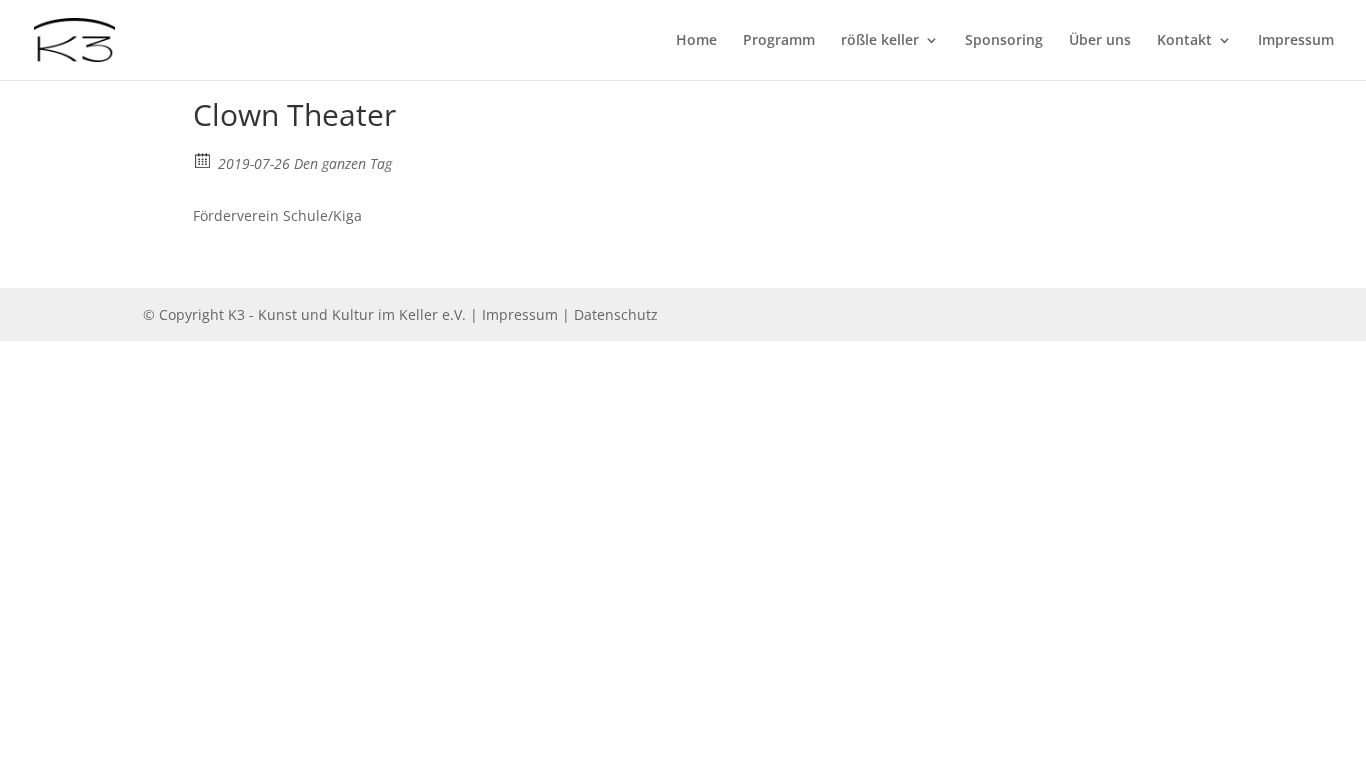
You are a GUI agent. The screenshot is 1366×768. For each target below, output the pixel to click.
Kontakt (1184, 41)
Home (696, 41)
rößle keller (880, 41)
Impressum (1296, 41)
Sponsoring (1004, 41)
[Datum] (203, 159)
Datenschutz (616, 314)
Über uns (1100, 41)
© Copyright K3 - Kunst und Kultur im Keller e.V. (306, 314)
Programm (779, 41)
